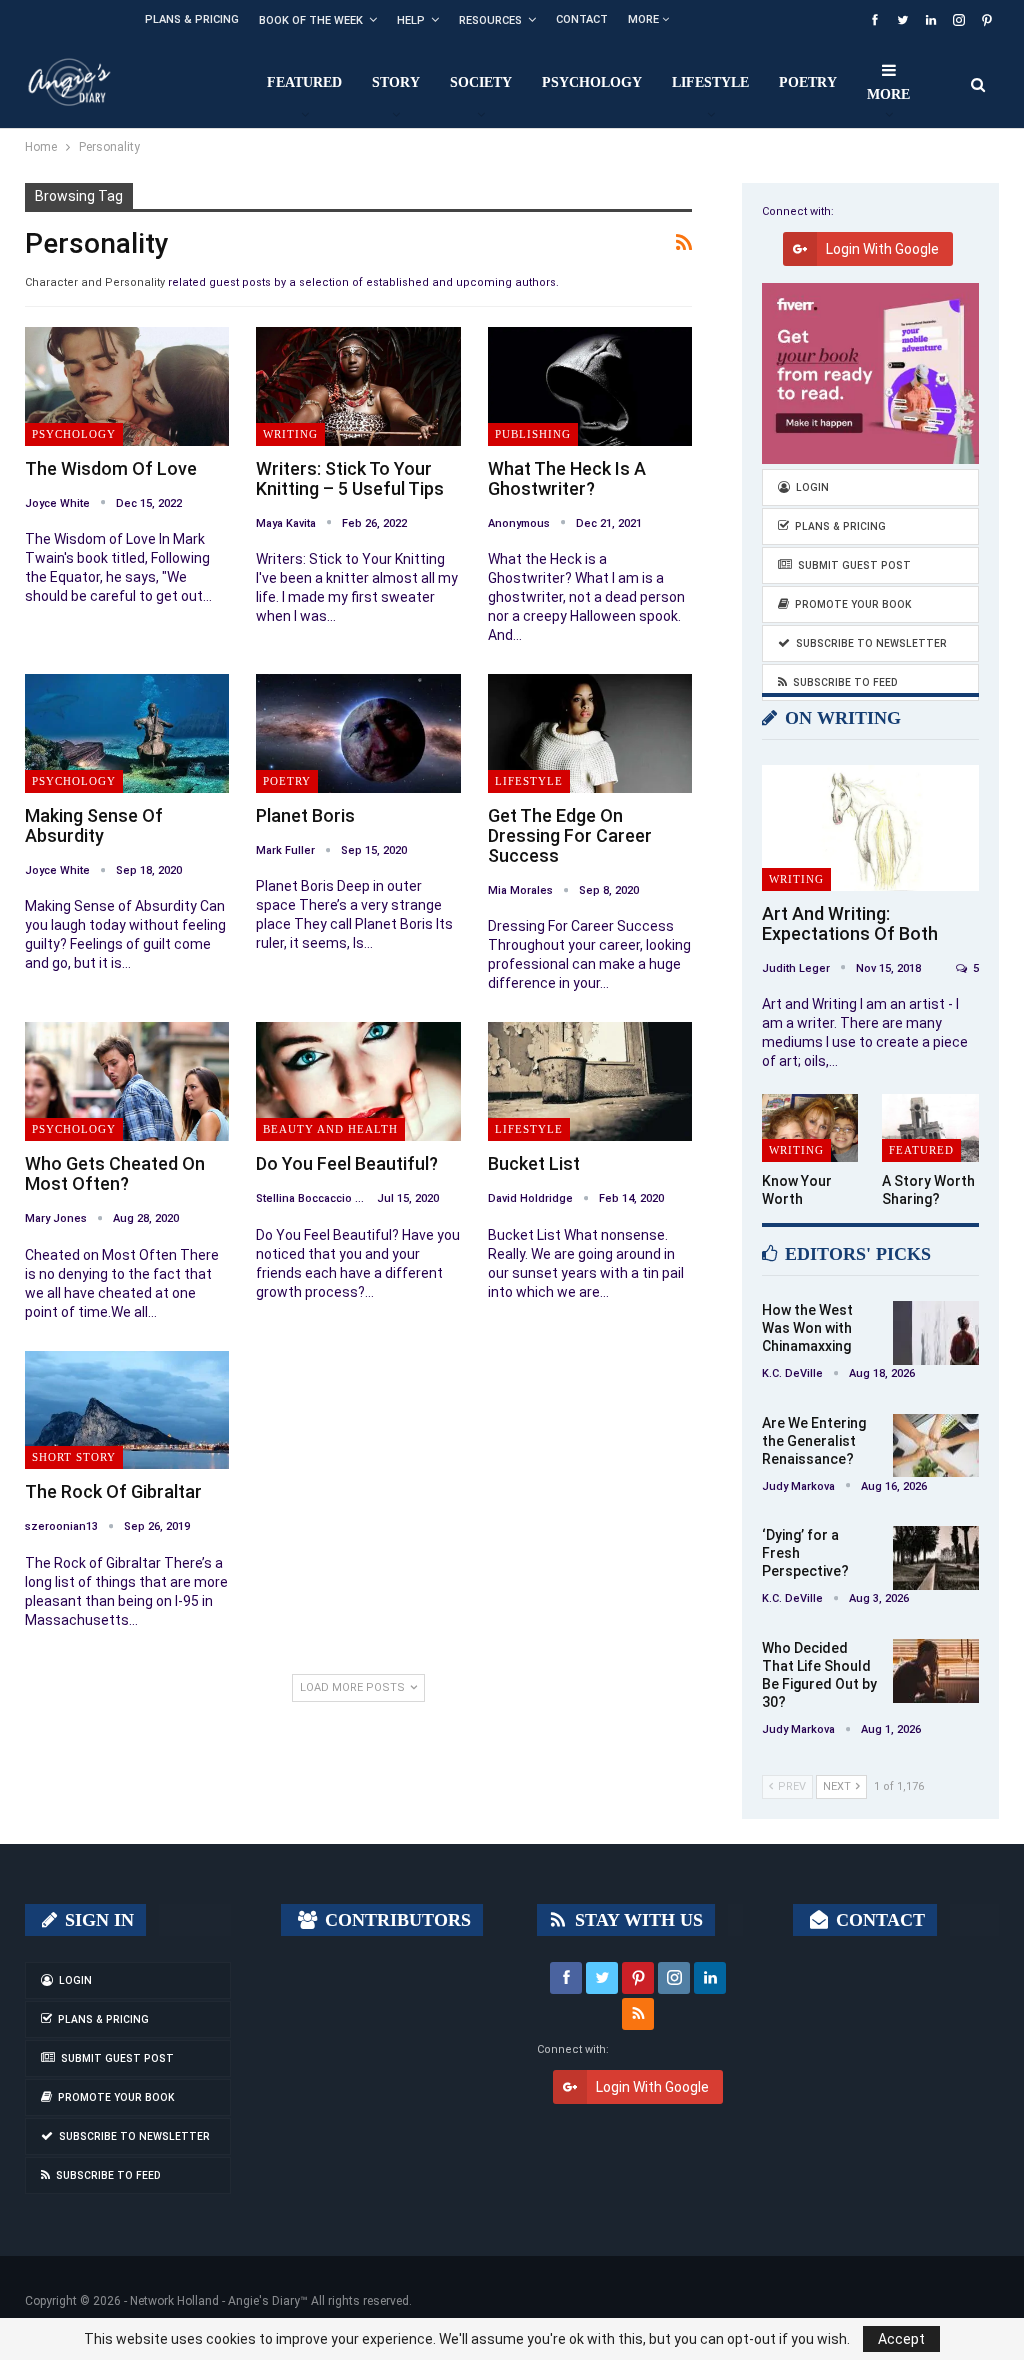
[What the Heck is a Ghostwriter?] (590, 386)
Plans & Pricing (192, 19)
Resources (490, 20)
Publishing (533, 434)
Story (396, 82)
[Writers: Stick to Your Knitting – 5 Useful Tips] (358, 386)
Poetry (808, 82)
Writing (290, 434)
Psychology (592, 82)
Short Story (74, 1457)
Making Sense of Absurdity (94, 825)
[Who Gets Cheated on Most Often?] (127, 1081)
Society (481, 82)
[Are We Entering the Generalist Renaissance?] (936, 1446)
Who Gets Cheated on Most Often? (115, 1173)
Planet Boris (305, 815)
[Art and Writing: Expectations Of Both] (870, 828)
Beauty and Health (330, 1129)
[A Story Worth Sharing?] (930, 1128)
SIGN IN (97, 1920)
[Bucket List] (590, 1081)
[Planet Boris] (358, 733)
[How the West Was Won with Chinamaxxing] (936, 1333)
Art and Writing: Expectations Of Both (850, 923)
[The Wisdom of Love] (127, 386)
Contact (582, 19)
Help (411, 20)
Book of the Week (311, 20)
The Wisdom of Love (111, 468)
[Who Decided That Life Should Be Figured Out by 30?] (936, 1671)
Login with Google (882, 249)
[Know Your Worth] (810, 1128)
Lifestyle (710, 82)
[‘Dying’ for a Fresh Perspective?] (936, 1558)
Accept (901, 2339)
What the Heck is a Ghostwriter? (567, 478)
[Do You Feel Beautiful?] (358, 1081)
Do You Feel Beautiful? (347, 1163)
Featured (304, 82)
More (645, 19)
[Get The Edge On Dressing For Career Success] (590, 733)
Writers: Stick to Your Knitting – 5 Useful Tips (350, 478)
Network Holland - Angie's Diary (215, 2301)
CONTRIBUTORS (395, 1920)
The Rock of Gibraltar (113, 1491)
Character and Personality (95, 282)
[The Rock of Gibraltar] (127, 1410)
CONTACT (878, 1920)
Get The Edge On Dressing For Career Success (570, 835)
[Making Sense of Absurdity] (127, 733)
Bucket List (534, 1163)
